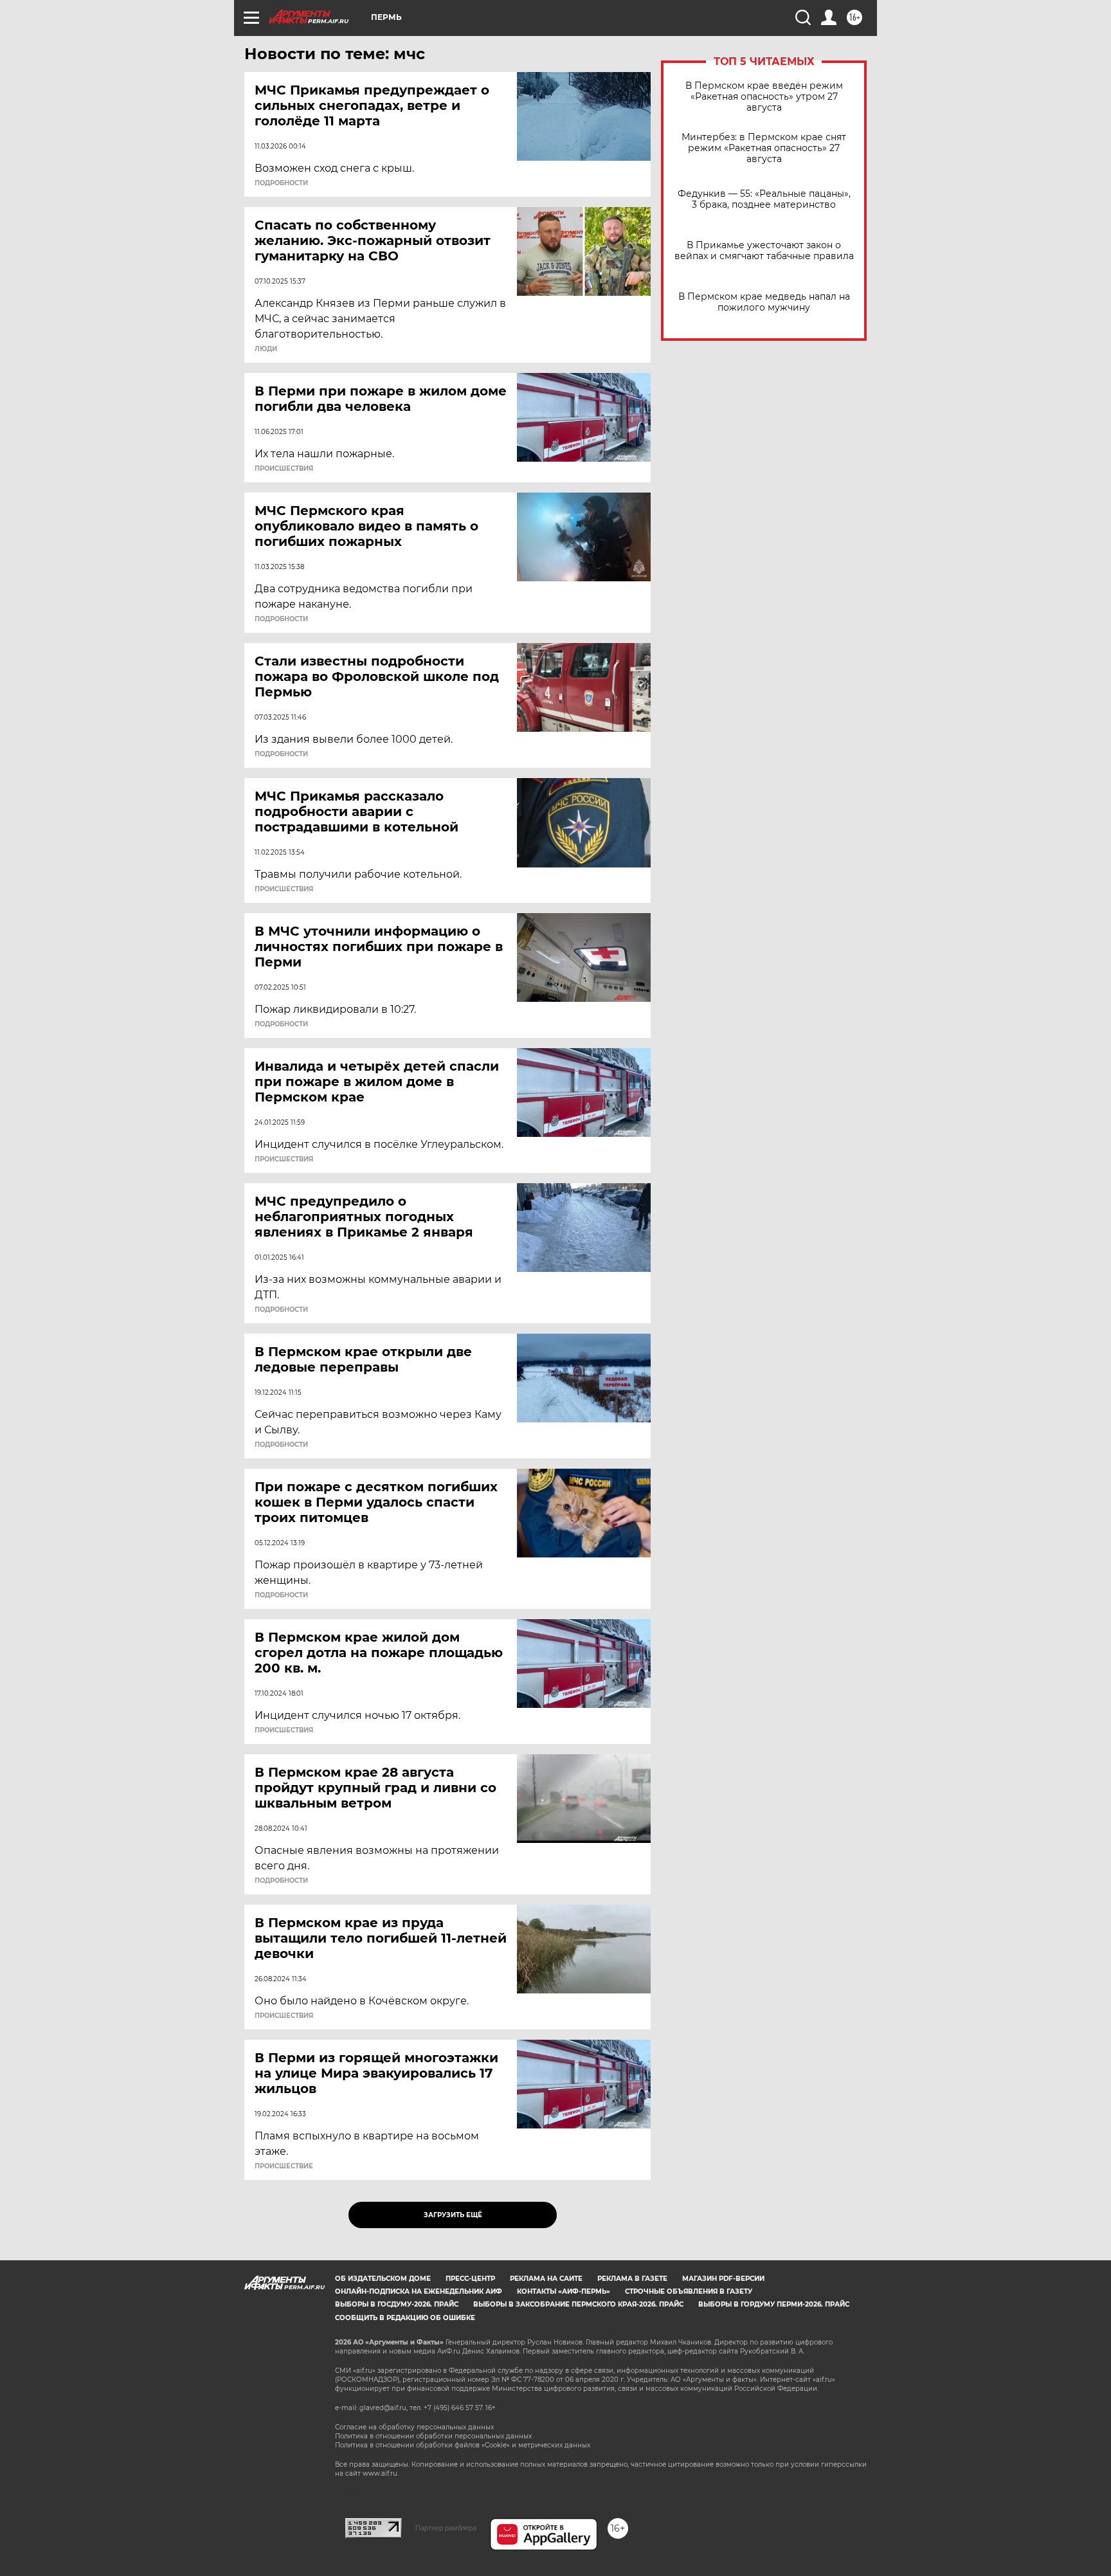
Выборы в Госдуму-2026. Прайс (397, 2304)
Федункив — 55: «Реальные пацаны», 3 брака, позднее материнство (764, 199)
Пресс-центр (470, 2279)
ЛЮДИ (266, 349)
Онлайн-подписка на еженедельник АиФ (419, 2291)
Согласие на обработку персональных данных (414, 2427)
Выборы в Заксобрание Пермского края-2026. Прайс (578, 2304)
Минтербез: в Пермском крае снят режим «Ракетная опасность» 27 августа (764, 148)
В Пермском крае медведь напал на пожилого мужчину (764, 302)
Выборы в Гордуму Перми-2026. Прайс (774, 2304)
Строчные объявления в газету (689, 2291)
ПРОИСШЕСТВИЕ (284, 2166)
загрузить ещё (453, 2215)
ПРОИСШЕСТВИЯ (284, 469)
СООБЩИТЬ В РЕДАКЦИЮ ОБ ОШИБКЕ (405, 2318)
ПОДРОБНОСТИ (281, 183)
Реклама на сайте (546, 2279)
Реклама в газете (632, 2279)
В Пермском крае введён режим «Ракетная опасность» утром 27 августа (764, 97)
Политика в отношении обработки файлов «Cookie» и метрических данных (463, 2445)
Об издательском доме (383, 2279)
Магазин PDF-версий (723, 2279)
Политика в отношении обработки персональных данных (433, 2436)
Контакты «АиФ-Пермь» (564, 2291)
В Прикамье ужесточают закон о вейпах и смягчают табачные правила (764, 251)
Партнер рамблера (446, 2528)
